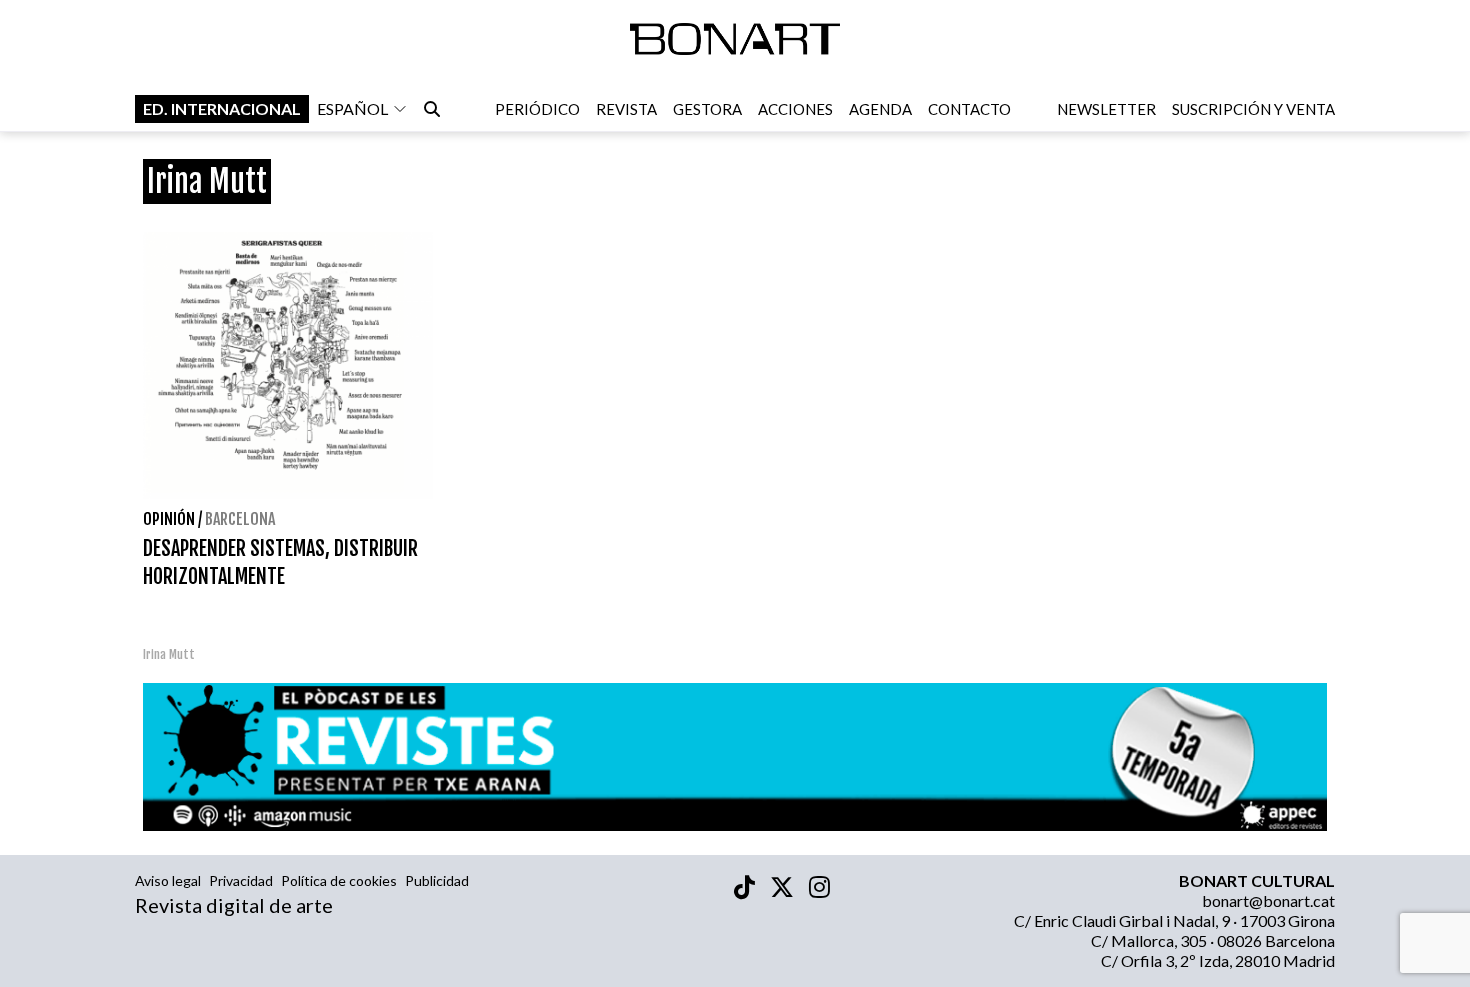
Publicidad (437, 880)
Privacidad (241, 880)
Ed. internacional (222, 108)
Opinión (169, 519)
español (352, 108)
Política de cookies (339, 880)
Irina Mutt (169, 654)
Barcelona (240, 519)
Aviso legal (168, 880)
